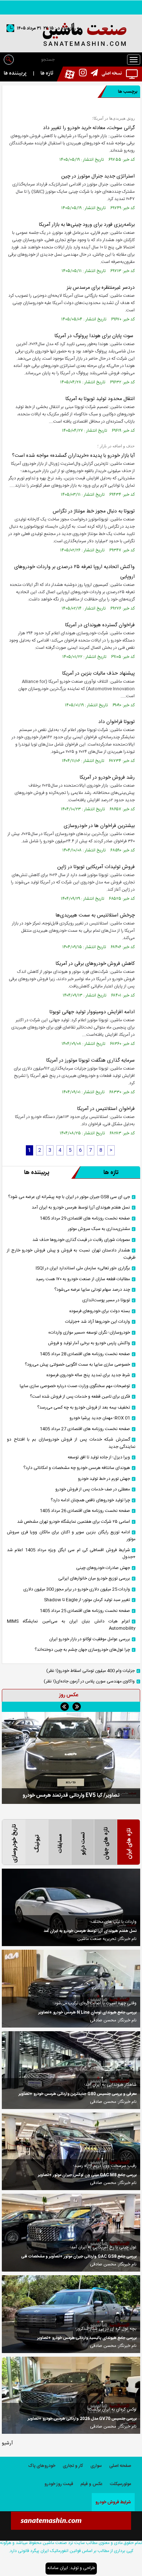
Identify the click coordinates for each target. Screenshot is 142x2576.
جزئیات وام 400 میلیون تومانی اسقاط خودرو (90, 1671)
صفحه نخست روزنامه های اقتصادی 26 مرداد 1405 (85, 1511)
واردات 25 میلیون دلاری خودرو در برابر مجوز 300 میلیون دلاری (77, 1589)
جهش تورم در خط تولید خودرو (104, 1479)
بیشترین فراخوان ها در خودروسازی (99, 826)
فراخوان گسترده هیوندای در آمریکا (100, 625)
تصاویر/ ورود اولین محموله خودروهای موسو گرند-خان (71, 1795)
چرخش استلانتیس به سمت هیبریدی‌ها (95, 915)
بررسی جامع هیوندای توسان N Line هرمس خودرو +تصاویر (87, 2013)
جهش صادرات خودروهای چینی (103, 1568)
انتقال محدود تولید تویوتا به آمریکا (100, 399)
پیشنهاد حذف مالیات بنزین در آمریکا (98, 674)
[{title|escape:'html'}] (71, 1758)
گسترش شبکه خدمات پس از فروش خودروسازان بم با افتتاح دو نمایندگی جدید (71, 1443)
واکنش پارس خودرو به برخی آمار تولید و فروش (89, 1343)
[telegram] (92, 74)
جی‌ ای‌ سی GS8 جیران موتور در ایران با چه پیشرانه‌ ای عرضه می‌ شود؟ (69, 1197)
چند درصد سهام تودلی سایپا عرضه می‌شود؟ (92, 1290)
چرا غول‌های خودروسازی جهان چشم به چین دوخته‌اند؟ (82, 1650)
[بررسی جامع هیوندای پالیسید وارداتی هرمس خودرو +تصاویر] (71, 2314)
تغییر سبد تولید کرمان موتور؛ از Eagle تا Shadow (87, 1600)
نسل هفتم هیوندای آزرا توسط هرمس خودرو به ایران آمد (81, 1208)
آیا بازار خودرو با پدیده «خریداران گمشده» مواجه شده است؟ (73, 456)
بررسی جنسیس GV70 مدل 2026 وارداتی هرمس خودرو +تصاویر (82, 2419)
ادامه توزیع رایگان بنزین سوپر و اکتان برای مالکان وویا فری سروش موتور (71, 1536)
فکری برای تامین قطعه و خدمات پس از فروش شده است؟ (80, 1397)
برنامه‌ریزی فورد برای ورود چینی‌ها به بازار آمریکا (87, 225)
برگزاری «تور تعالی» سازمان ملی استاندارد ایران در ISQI (83, 1268)
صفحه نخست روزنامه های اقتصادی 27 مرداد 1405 (85, 1429)
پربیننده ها (15, 73)
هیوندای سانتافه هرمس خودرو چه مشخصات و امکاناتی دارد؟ (77, 1468)
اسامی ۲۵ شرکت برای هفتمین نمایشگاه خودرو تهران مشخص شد (74, 1522)
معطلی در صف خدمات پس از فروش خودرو (93, 1489)
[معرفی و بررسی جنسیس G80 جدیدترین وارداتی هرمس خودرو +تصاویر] (71, 2070)
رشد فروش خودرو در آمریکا (107, 778)
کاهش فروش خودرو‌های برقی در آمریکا (95, 964)
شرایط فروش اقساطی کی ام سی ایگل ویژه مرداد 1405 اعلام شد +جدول (71, 1554)
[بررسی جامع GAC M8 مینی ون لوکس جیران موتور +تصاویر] (71, 2152)
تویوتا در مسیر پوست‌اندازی (106, 1300)
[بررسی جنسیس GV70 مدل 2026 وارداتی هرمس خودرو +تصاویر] (71, 2395)
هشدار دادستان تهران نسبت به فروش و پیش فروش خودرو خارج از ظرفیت (71, 1254)
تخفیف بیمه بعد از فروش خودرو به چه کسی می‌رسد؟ (84, 1408)
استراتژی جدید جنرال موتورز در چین (98, 176)
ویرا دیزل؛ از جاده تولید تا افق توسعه (99, 1457)
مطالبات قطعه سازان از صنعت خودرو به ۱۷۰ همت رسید (83, 1279)
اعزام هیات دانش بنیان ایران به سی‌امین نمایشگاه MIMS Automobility (71, 1625)
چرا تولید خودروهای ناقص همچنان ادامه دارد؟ (90, 1500)
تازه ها (47, 73)
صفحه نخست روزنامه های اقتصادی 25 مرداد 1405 (85, 1611)
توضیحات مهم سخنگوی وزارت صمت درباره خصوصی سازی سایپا (75, 1386)
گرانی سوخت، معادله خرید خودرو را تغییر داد (89, 128)
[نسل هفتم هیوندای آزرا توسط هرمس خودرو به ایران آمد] (71, 1908)
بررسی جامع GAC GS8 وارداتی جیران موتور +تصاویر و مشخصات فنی (79, 2257)
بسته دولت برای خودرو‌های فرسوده (100, 1311)
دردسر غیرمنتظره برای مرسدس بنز (101, 288)
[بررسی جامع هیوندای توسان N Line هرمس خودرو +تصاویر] (71, 1989)
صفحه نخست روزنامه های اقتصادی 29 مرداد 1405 (85, 1219)
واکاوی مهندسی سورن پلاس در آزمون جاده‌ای (89, 1682)
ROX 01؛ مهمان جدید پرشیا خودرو (100, 1418)
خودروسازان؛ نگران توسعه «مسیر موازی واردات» (89, 1333)
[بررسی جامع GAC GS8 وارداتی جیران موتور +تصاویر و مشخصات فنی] (71, 2233)
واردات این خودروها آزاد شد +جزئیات (98, 1322)
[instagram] (81, 74)
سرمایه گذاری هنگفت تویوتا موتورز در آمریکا (90, 1061)
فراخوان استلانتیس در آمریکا (106, 1109)
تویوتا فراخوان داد (117, 722)
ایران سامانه (58, 2568)
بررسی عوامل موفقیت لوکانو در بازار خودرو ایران (90, 1639)
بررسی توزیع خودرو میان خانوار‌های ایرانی (94, 1579)
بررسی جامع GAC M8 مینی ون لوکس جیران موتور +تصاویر (87, 2175)
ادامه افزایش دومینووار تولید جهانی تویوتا (92, 1012)
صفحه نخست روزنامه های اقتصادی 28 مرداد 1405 (85, 1354)
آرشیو (7, 2443)
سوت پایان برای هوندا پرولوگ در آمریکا (95, 336)
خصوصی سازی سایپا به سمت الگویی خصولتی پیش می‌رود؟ (77, 1365)
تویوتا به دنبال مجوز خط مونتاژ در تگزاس (94, 511)
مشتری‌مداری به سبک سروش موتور (99, 1229)
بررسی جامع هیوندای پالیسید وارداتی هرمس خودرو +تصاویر (87, 2338)
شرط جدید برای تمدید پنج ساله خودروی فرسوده (88, 1375)
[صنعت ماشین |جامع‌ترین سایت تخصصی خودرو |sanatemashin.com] (71, 35)
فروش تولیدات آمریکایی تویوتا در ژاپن (96, 867)
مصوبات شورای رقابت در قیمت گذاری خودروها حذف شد (81, 1240)
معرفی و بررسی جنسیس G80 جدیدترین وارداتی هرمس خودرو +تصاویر (78, 2094)
